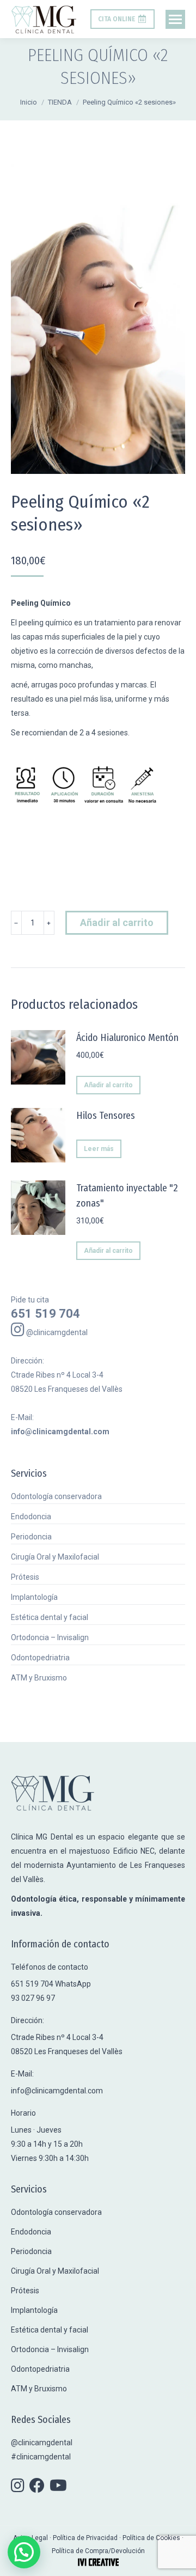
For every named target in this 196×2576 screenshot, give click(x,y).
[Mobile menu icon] (175, 19)
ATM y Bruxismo (39, 1678)
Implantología (34, 1597)
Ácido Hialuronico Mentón (127, 1038)
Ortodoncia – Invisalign (50, 1637)
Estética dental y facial (50, 1617)
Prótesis (25, 1577)
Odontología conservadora (56, 1496)
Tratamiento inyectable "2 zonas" (127, 1196)
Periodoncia (31, 1537)
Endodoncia (31, 1517)
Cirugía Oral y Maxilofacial (55, 1557)
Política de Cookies (151, 2538)
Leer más (99, 1149)
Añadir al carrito (117, 922)
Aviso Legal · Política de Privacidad (66, 2538)
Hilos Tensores (106, 1116)
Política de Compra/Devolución (98, 2551)
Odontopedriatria (40, 1658)
